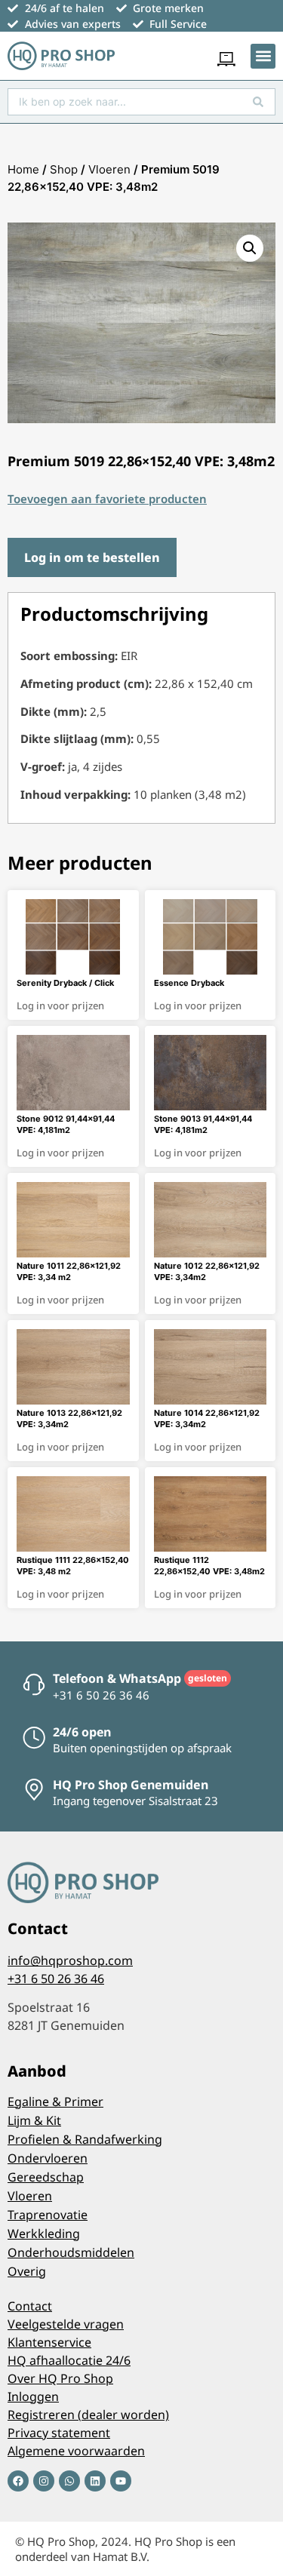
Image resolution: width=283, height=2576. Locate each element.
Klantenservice (49, 2342)
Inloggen (33, 2396)
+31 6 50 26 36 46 (56, 1979)
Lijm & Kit (34, 2120)
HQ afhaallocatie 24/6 (69, 2360)
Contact (30, 2306)
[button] (263, 56)
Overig (27, 2271)
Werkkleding (44, 2234)
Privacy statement (59, 2433)
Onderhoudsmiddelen (71, 2252)
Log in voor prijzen (60, 1006)
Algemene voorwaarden (76, 2451)
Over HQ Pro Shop (60, 2378)
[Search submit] (258, 102)
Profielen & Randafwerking (85, 2139)
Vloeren (109, 169)
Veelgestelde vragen (66, 2324)
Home (23, 169)
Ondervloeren (48, 2158)
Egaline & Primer (55, 2102)
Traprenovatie (48, 2215)
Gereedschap (46, 2177)
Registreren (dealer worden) (88, 2415)
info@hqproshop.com (70, 1960)
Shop (64, 169)
